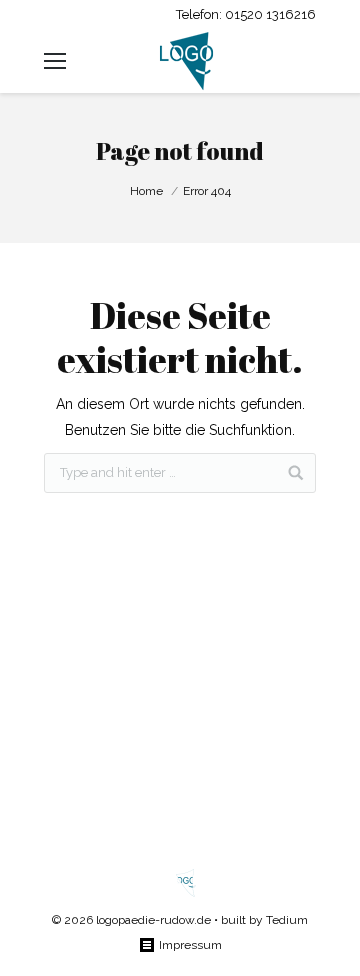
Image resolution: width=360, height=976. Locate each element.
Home (146, 191)
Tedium (287, 920)
